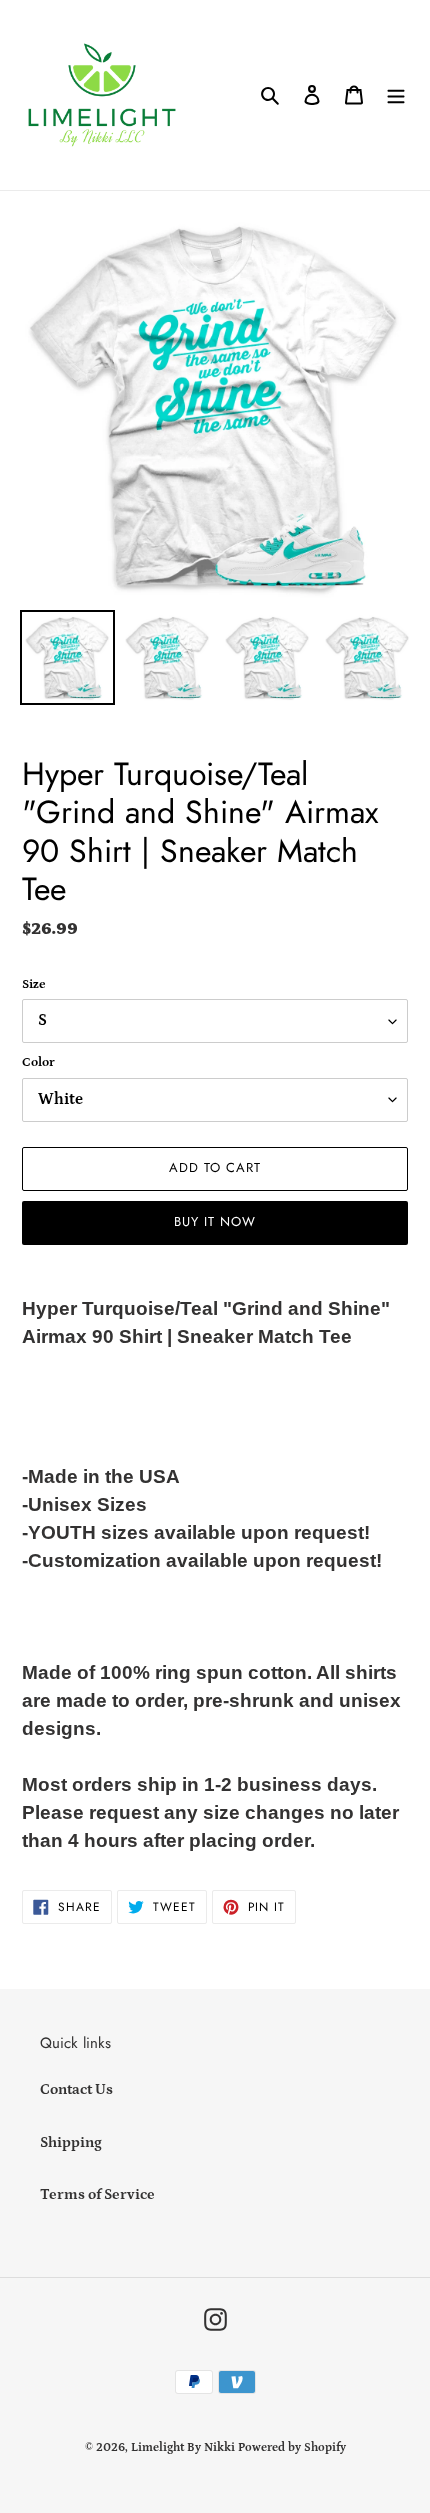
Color (38, 1062)
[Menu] (396, 95)
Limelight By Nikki (183, 2447)
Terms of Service (97, 2194)
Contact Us (76, 2089)
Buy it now (215, 1221)
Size (34, 984)
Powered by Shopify (292, 2447)
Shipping (71, 2142)
